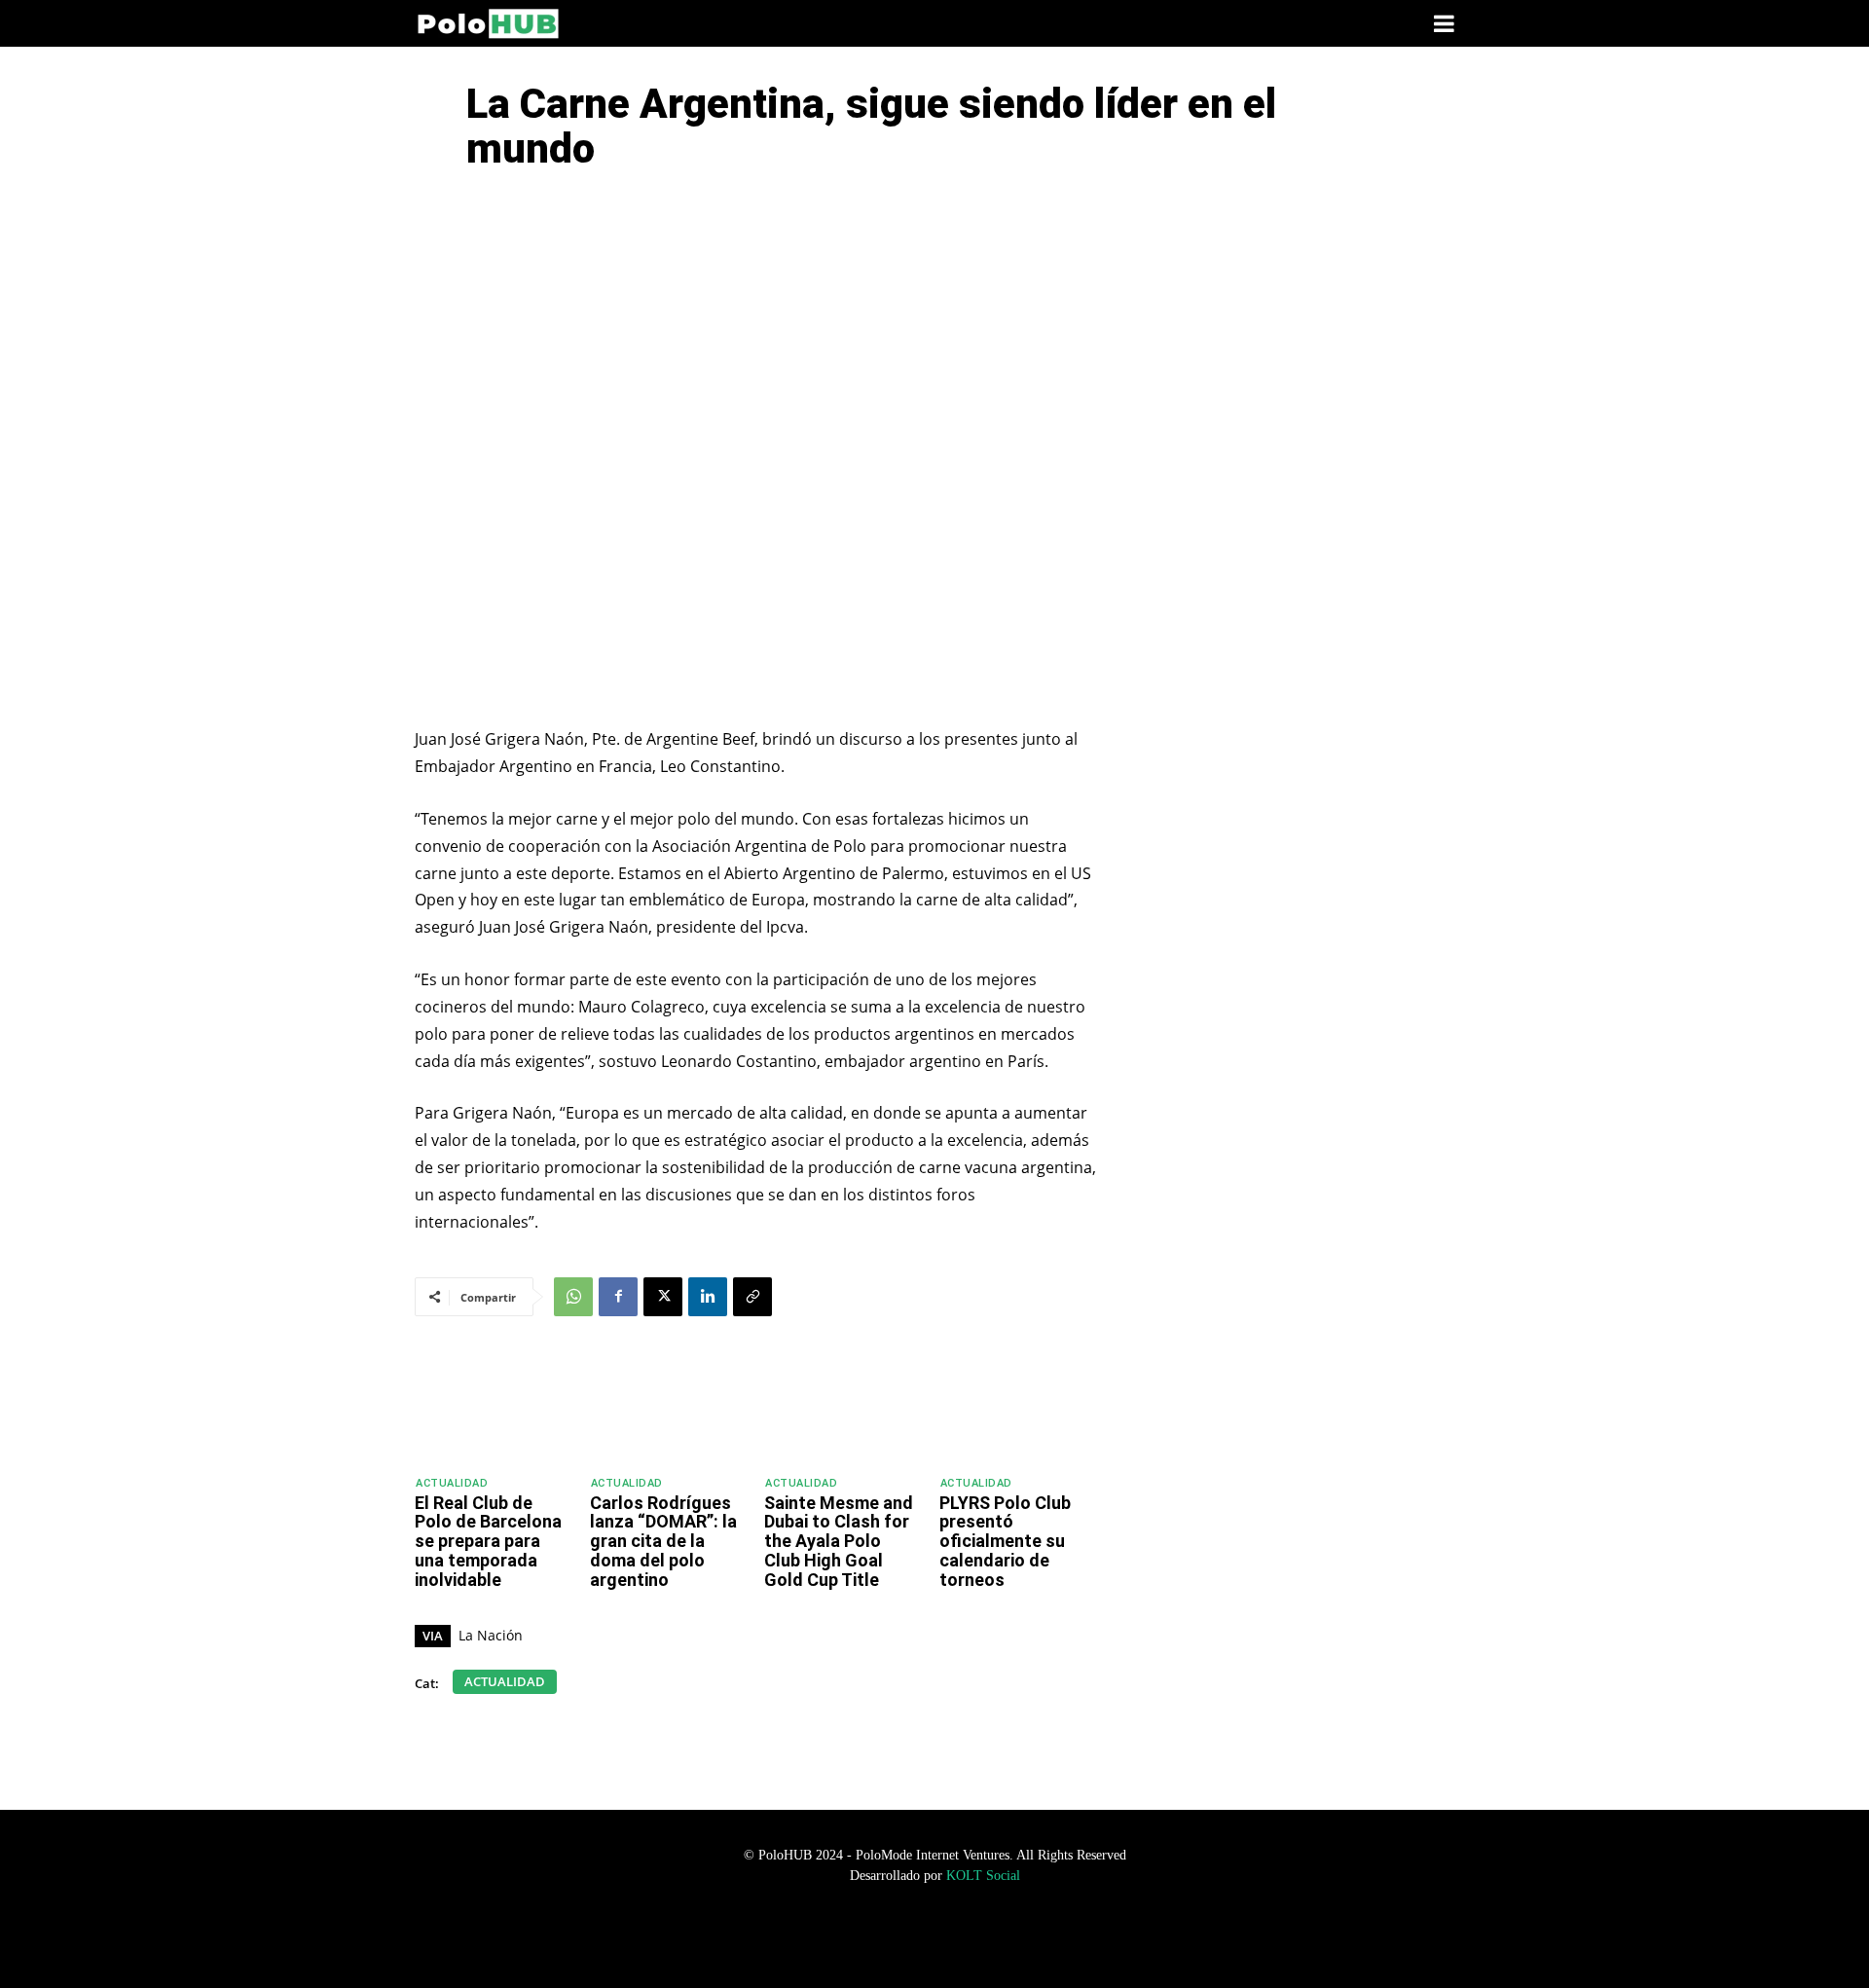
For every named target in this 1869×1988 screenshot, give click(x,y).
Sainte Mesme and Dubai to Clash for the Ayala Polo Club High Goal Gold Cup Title (839, 1541)
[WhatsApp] (573, 1297)
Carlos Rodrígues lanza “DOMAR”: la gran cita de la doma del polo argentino (663, 1541)
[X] (663, 1297)
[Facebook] (618, 1297)
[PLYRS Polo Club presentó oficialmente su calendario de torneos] (1018, 1408)
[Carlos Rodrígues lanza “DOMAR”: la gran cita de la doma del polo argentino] (669, 1408)
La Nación (491, 1635)
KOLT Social (983, 1876)
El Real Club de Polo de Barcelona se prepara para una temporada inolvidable (488, 1541)
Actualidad (452, 1483)
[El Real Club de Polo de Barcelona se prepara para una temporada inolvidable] (494, 1408)
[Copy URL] (752, 1297)
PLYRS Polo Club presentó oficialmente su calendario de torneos (1005, 1541)
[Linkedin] (708, 1297)
